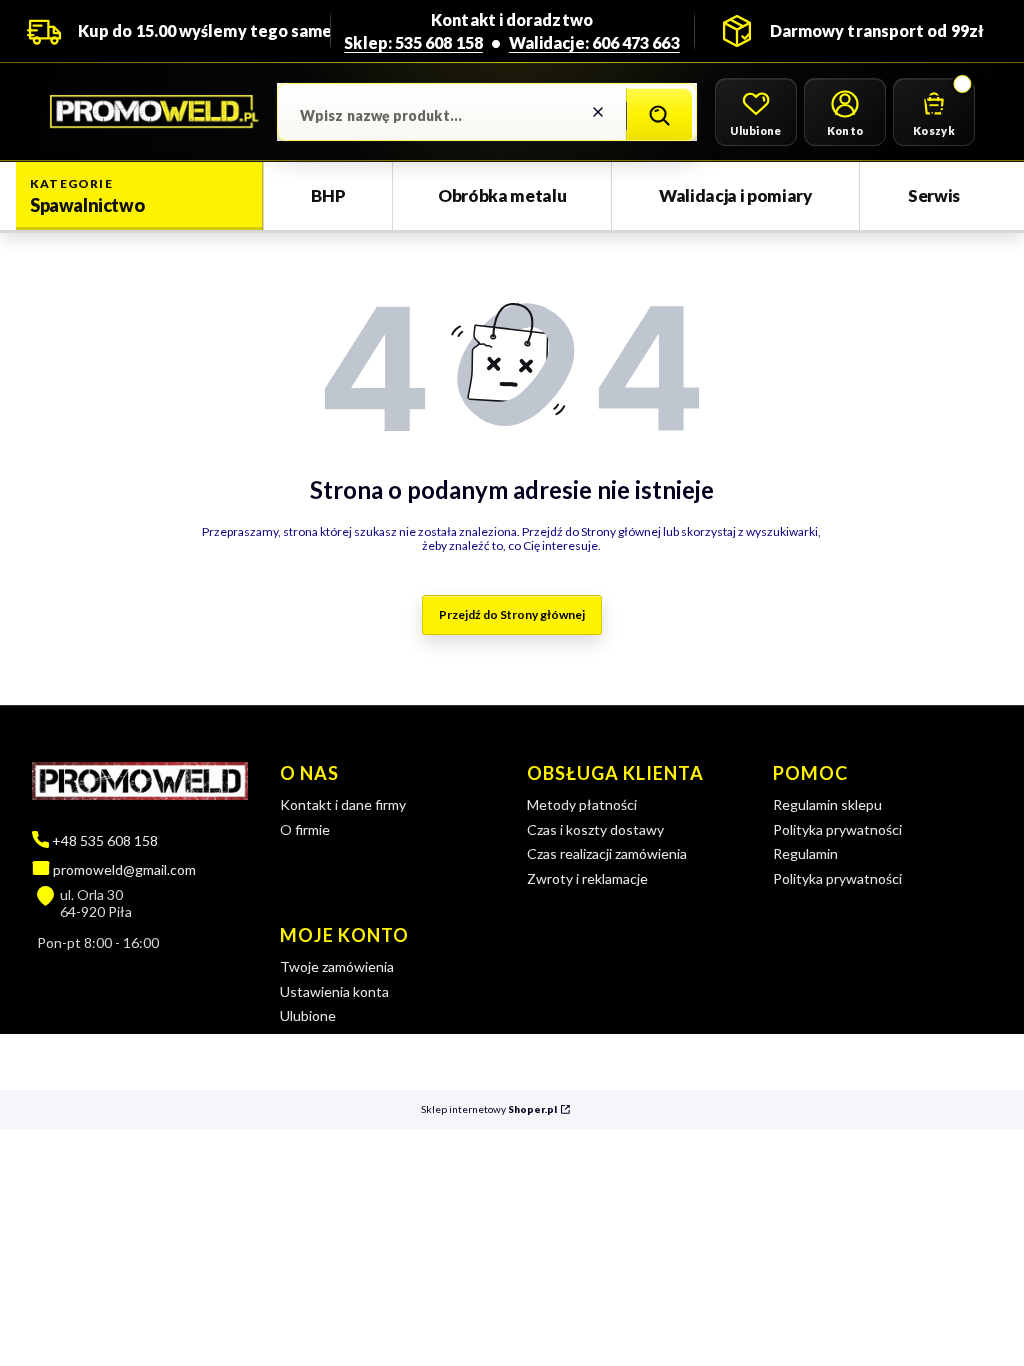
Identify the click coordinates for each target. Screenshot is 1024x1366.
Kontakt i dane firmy (343, 804)
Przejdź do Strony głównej (512, 614)
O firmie (305, 829)
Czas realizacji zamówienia (607, 853)
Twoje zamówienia (337, 966)
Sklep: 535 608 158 (413, 42)
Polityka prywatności (837, 829)
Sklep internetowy (489, 1109)
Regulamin (805, 853)
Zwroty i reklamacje (587, 878)
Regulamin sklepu (827, 804)
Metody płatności (582, 804)
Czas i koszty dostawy (595, 829)
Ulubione (308, 1015)
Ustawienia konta (334, 991)
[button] (659, 116)
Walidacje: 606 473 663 (594, 42)
